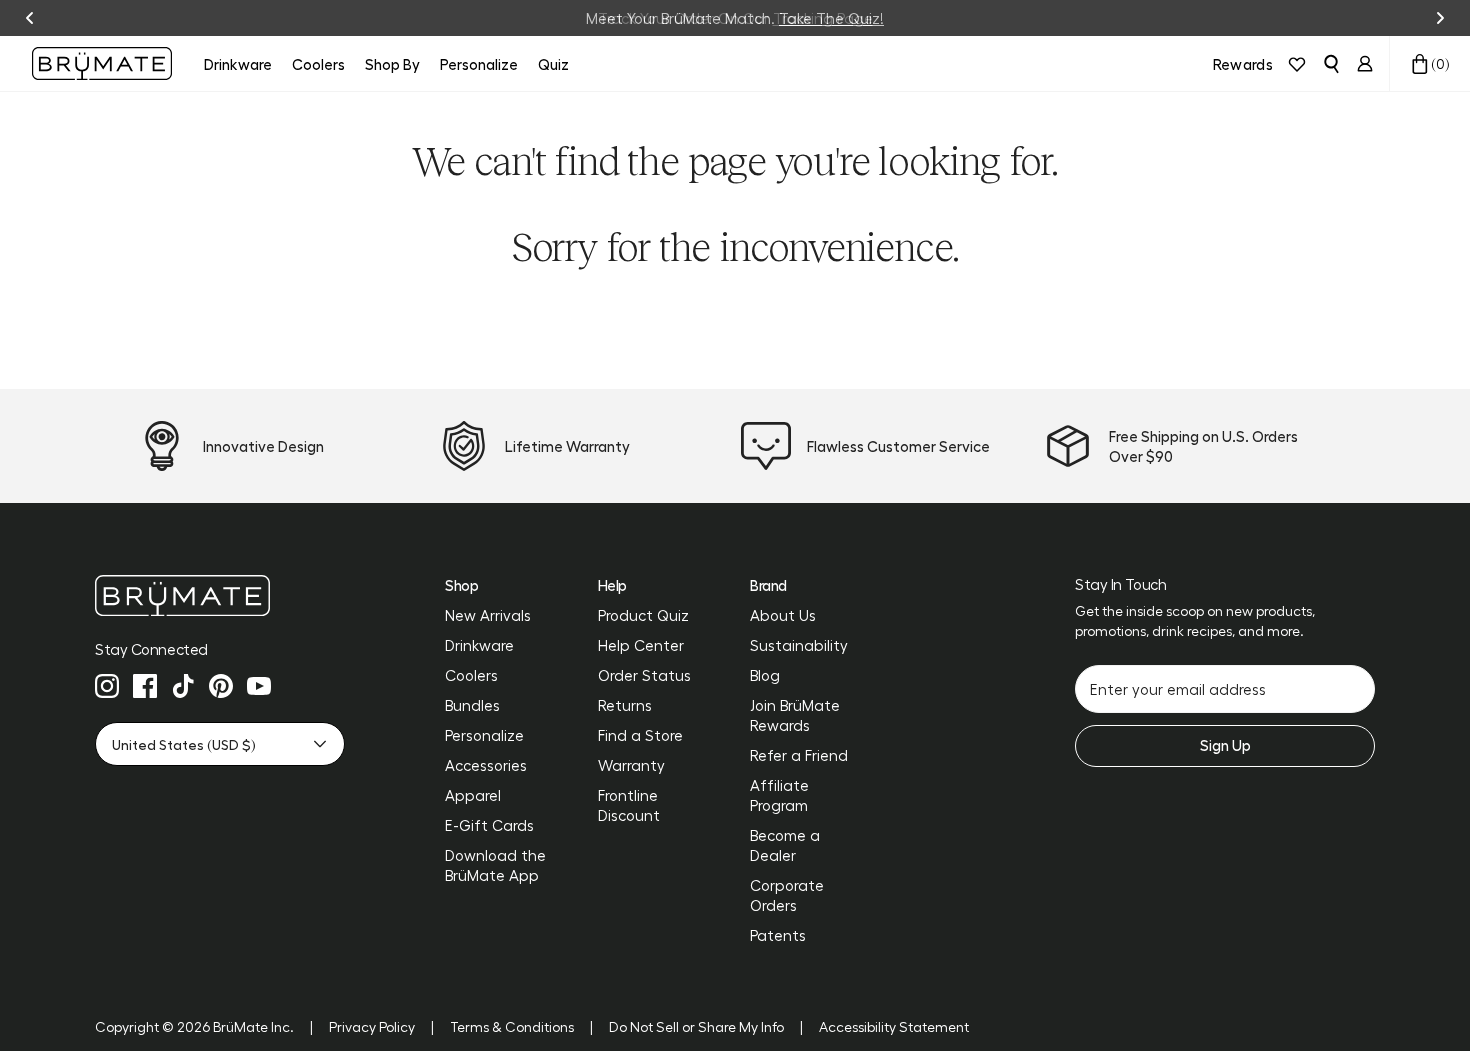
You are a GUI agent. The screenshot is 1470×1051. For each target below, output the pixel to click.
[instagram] (107, 686)
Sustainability (799, 645)
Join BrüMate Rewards (795, 715)
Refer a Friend (799, 755)
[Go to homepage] (102, 63)
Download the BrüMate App (495, 865)
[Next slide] (1440, 18)
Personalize (484, 735)
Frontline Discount (629, 805)
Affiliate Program (779, 795)
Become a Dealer (785, 845)
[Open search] (1331, 64)
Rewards (1243, 64)
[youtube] (259, 686)
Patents (778, 935)
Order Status (644, 675)
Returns (625, 705)
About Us (783, 615)
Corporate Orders (787, 895)
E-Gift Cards (489, 825)
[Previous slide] (30, 18)
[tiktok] (183, 686)
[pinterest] (221, 686)
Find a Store (640, 735)
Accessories (486, 765)
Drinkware (479, 645)
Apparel (473, 795)
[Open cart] (1420, 64)
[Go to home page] (220, 595)
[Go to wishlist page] (1297, 64)
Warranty (631, 765)
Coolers (471, 675)
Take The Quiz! (831, 18)
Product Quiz (643, 615)
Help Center (641, 645)
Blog (765, 675)
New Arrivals (488, 615)
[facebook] (145, 686)
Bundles (472, 705)
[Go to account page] (1365, 64)
